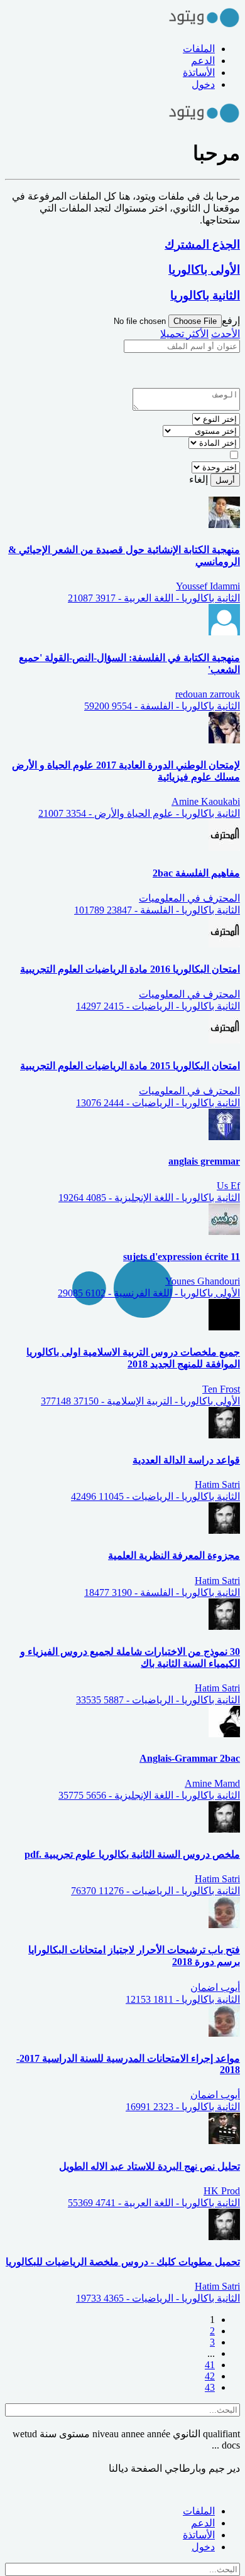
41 (210, 2365)
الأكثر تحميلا (184, 334)
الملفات (199, 49)
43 (210, 2387)
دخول (203, 84)
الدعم (203, 61)
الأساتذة (199, 73)
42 (210, 2376)
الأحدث (226, 334)
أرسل (225, 480)
